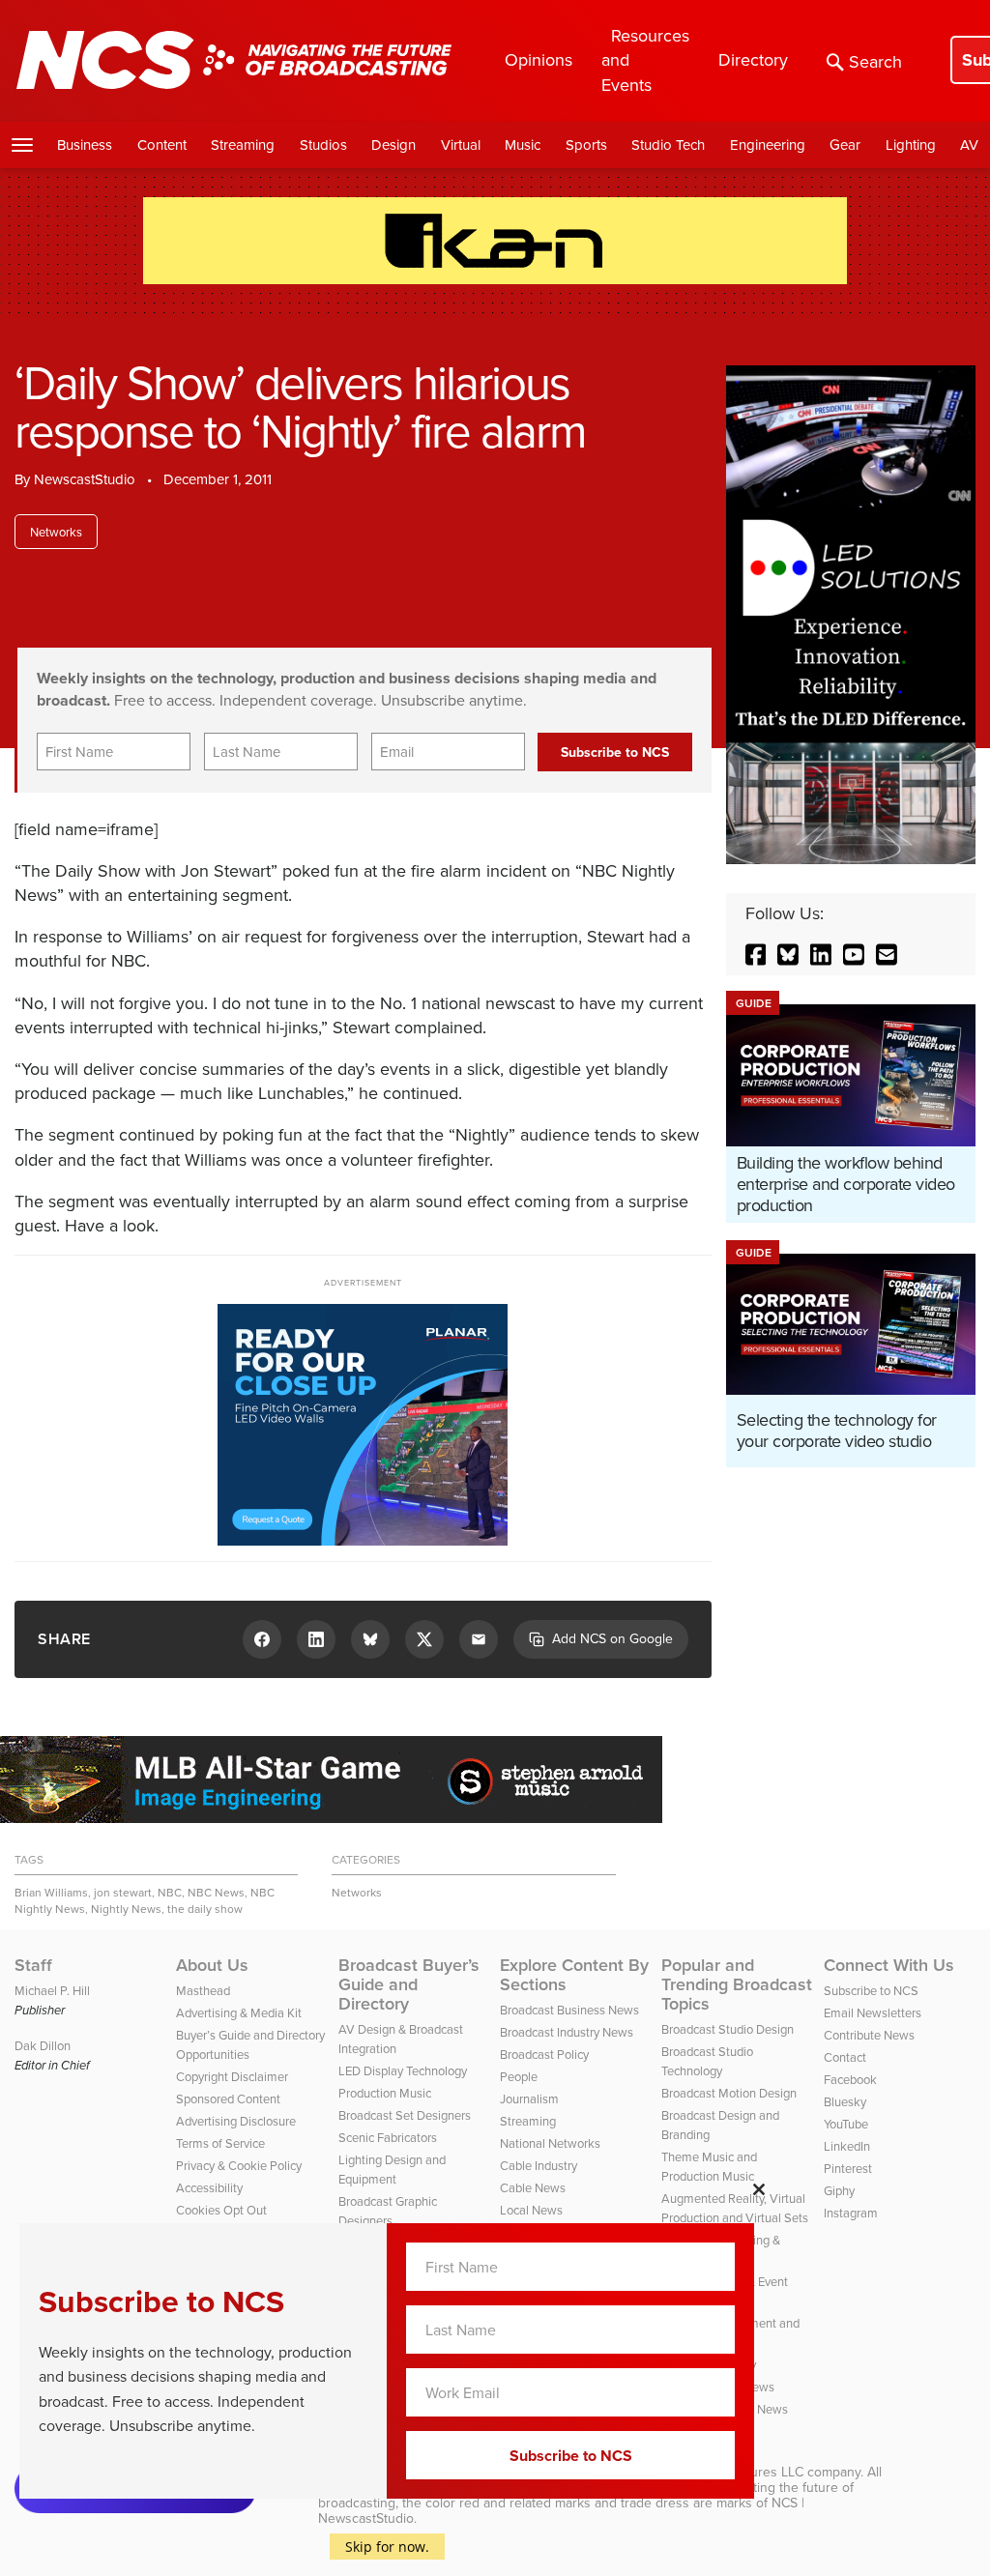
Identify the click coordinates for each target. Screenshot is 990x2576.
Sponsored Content (228, 2098)
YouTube (846, 2124)
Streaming (243, 145)
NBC (170, 1892)
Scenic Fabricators (388, 2137)
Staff (33, 1965)
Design (393, 145)
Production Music (385, 2093)
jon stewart (123, 1892)
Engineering (768, 145)
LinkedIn (847, 2146)
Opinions (539, 59)
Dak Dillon (43, 2045)
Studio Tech (668, 145)
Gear (845, 145)
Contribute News (869, 2035)
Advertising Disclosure (236, 2121)
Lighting (911, 145)
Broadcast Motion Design (729, 2093)
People (519, 2076)
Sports (586, 145)
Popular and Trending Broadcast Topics (737, 1984)
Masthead (203, 1990)
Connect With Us (889, 1965)
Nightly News (126, 1909)
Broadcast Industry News (567, 2032)
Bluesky (845, 2101)
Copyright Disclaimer (232, 2076)
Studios (323, 145)
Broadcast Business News (569, 2010)
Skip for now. (387, 2547)
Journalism (529, 2098)
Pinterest (848, 2168)
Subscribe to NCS (871, 1990)
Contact (845, 2057)
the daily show (205, 1909)
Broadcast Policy (544, 2054)
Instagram (851, 2213)
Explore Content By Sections (574, 1975)
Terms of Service (220, 2143)
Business (85, 145)
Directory (753, 59)
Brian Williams (51, 1892)
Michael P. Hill (52, 1990)
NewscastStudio (85, 479)
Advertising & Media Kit (239, 2012)
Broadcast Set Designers (405, 2115)
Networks (56, 532)
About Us (212, 1965)
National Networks (550, 2143)
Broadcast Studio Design (728, 2029)
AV (969, 145)
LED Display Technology (403, 2070)
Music (523, 145)
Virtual (461, 145)
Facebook (850, 2079)
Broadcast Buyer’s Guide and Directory (409, 1984)
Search (875, 61)
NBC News (216, 1892)
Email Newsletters (873, 2012)
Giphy (839, 2190)
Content (162, 145)
